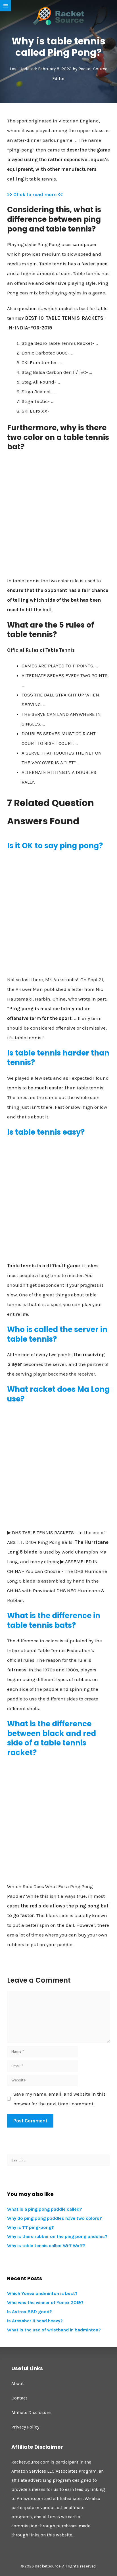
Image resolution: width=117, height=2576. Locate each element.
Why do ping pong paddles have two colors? (55, 2218)
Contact (19, 2398)
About (18, 2383)
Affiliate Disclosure (31, 2412)
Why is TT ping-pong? (31, 2227)
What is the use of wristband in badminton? (54, 2330)
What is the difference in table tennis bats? (54, 1620)
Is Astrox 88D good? (30, 2312)
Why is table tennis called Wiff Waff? (46, 2246)
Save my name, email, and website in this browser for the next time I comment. (59, 2099)
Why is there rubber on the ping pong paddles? (57, 2236)
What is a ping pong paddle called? (45, 2209)
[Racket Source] (58, 16)
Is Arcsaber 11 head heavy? (35, 2321)
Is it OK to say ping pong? (55, 846)
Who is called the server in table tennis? (57, 1334)
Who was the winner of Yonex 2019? (45, 2303)
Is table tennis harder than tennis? (58, 1058)
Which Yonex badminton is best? (42, 2293)
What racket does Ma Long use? (58, 1394)
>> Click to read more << (35, 194)
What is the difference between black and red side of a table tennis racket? (52, 1738)
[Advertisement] (58, 516)
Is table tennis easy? (46, 1132)
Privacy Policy (25, 2427)
